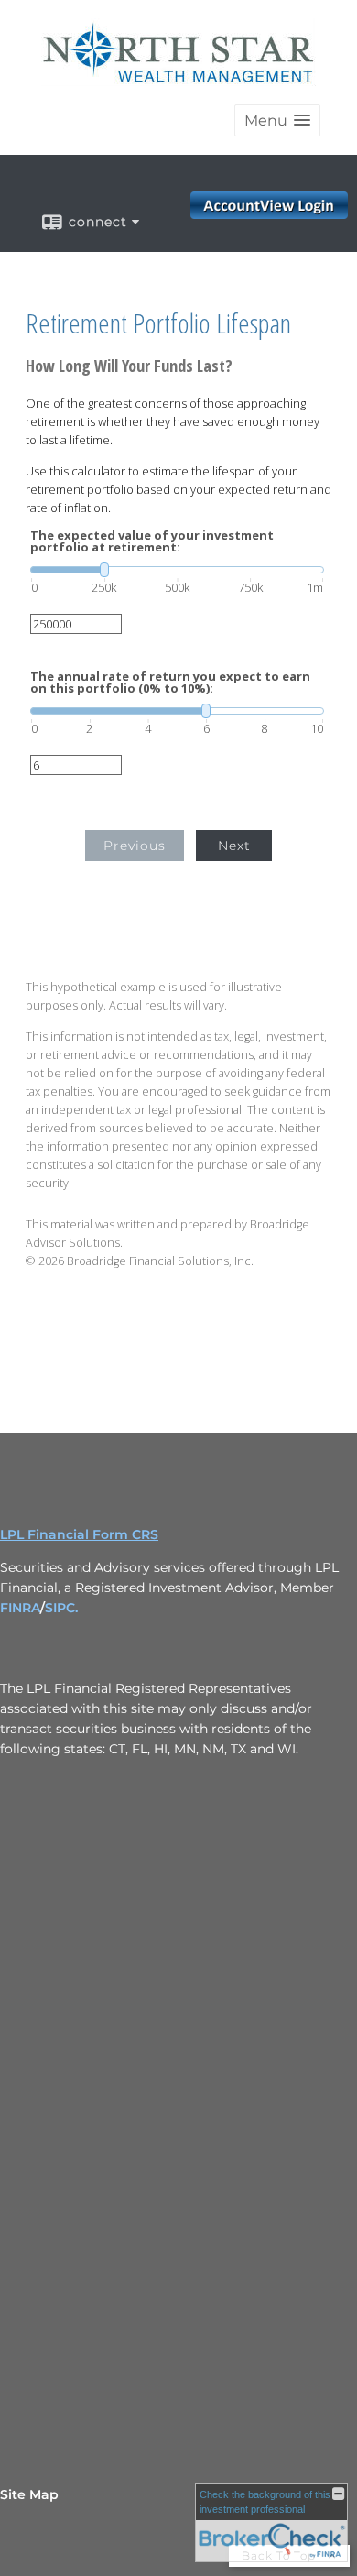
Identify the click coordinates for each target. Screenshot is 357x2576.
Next (234, 846)
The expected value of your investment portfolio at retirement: (152, 541)
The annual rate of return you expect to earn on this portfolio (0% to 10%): (170, 682)
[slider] (177, 570)
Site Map (29, 2494)
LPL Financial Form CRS (79, 1534)
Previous (135, 846)
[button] (277, 120)
